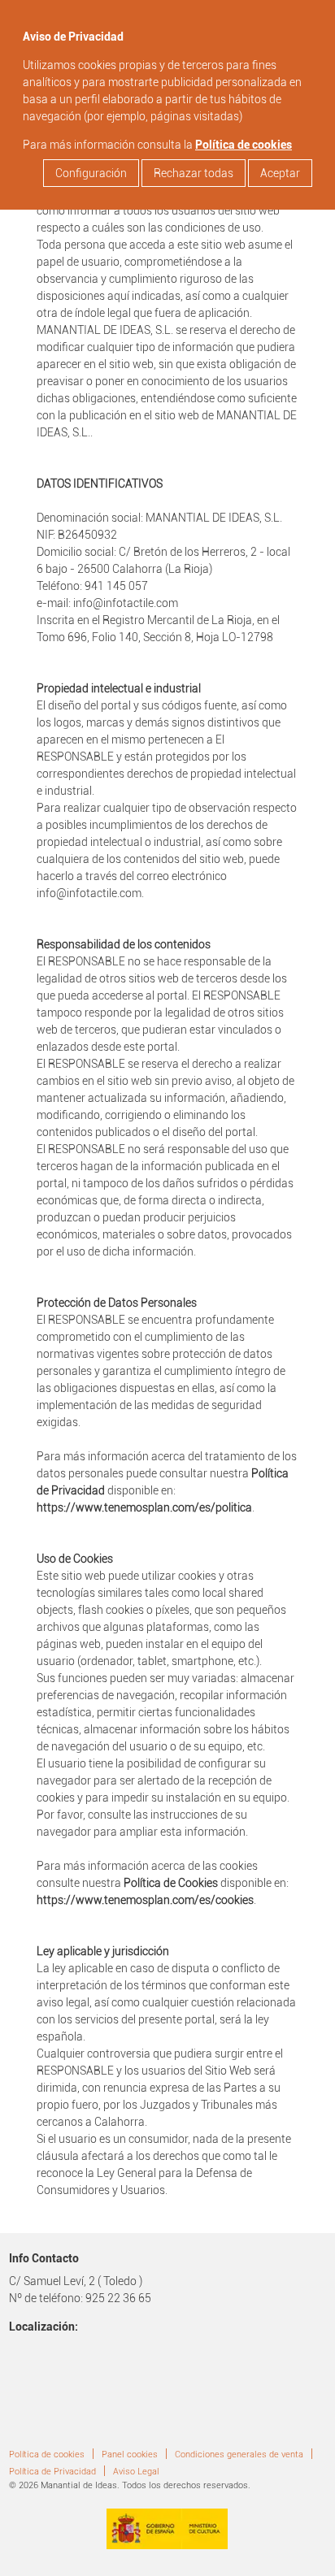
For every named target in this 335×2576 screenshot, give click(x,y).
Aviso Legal (136, 2472)
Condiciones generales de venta (239, 2455)
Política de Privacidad (52, 2472)
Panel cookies (130, 2455)
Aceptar (280, 173)
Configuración (91, 173)
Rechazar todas (194, 173)
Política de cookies (244, 145)
